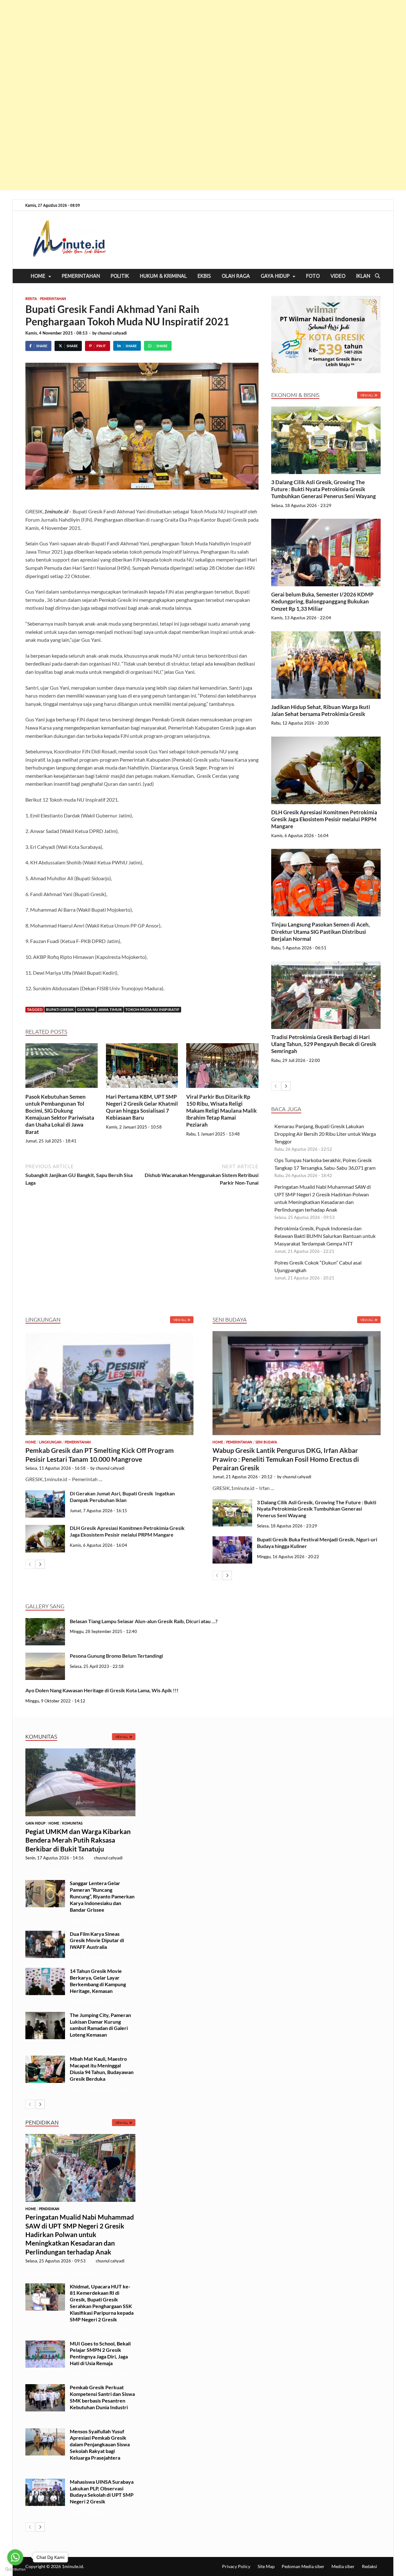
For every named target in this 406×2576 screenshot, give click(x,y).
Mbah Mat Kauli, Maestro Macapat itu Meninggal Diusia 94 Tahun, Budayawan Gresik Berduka (102, 2069)
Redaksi (370, 2566)
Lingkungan (50, 1442)
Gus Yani (86, 1009)
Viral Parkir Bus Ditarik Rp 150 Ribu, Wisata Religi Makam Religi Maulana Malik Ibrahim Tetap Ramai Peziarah (221, 1111)
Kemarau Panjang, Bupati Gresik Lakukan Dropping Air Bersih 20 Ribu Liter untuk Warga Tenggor (325, 1134)
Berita (31, 299)
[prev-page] (276, 1086)
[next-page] (286, 1086)
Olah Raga (236, 276)
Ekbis (204, 276)
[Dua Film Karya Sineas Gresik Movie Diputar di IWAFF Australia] (45, 1934)
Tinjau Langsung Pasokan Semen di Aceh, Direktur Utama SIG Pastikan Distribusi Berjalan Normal (321, 931)
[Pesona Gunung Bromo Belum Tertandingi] (45, 1656)
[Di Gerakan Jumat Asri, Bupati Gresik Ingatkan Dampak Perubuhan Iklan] (45, 1494)
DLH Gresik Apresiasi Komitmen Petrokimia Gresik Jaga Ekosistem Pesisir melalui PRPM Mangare (324, 819)
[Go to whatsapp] (15, 2557)
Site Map (266, 2566)
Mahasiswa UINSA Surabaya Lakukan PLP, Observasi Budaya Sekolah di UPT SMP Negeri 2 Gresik (102, 2491)
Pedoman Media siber (303, 2566)
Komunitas (72, 1823)
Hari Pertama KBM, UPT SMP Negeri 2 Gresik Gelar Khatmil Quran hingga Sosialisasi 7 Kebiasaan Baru (142, 1107)
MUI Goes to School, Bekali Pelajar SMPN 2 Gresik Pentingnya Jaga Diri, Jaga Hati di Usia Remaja (100, 2353)
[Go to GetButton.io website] (15, 2569)
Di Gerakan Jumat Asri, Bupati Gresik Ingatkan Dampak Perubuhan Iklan (122, 1497)
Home (38, 276)
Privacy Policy (236, 2566)
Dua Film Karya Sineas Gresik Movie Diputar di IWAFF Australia (97, 1940)
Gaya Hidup (275, 276)
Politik (120, 276)
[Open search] (377, 276)
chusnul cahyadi (112, 333)
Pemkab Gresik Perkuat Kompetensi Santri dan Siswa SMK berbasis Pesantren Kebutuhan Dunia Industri (102, 2397)
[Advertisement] (190, 95)
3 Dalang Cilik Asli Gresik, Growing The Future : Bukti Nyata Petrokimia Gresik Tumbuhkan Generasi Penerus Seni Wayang (324, 489)
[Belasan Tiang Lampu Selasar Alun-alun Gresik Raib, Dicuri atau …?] (45, 1622)
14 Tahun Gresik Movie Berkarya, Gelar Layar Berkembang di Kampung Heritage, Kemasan (98, 1981)
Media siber (343, 2566)
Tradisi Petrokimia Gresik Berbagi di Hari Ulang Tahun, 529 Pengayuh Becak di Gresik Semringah (324, 1044)
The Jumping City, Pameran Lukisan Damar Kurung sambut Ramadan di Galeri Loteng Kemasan (100, 2025)
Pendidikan (49, 2209)
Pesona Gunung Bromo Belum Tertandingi (116, 1656)
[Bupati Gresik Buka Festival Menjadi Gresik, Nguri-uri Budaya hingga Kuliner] (232, 1540)
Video (338, 276)
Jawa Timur (110, 1009)
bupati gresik (60, 1009)
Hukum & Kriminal (163, 276)
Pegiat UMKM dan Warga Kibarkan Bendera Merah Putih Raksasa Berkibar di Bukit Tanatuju (78, 1840)
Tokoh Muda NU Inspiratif (152, 1009)
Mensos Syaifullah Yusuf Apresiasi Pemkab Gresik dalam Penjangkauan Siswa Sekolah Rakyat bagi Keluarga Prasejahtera (100, 2444)
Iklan (363, 276)
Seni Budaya (266, 1442)
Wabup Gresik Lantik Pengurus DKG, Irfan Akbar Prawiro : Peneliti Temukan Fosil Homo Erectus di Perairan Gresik (286, 1459)
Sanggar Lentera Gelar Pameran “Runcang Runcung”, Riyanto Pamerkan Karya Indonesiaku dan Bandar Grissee (102, 1896)
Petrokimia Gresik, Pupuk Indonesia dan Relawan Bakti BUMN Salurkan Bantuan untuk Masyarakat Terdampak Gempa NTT (325, 1236)
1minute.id (72, 2566)
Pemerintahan (81, 276)
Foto (313, 276)
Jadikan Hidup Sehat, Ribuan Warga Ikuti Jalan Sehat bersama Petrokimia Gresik (321, 710)
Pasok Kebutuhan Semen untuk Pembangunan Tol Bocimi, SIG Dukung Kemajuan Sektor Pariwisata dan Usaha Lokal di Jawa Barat (60, 1114)
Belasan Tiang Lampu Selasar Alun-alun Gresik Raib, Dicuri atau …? (144, 1621)
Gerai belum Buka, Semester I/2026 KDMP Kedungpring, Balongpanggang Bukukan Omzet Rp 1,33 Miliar (322, 601)
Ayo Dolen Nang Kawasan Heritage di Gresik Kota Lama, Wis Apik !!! (102, 1690)
